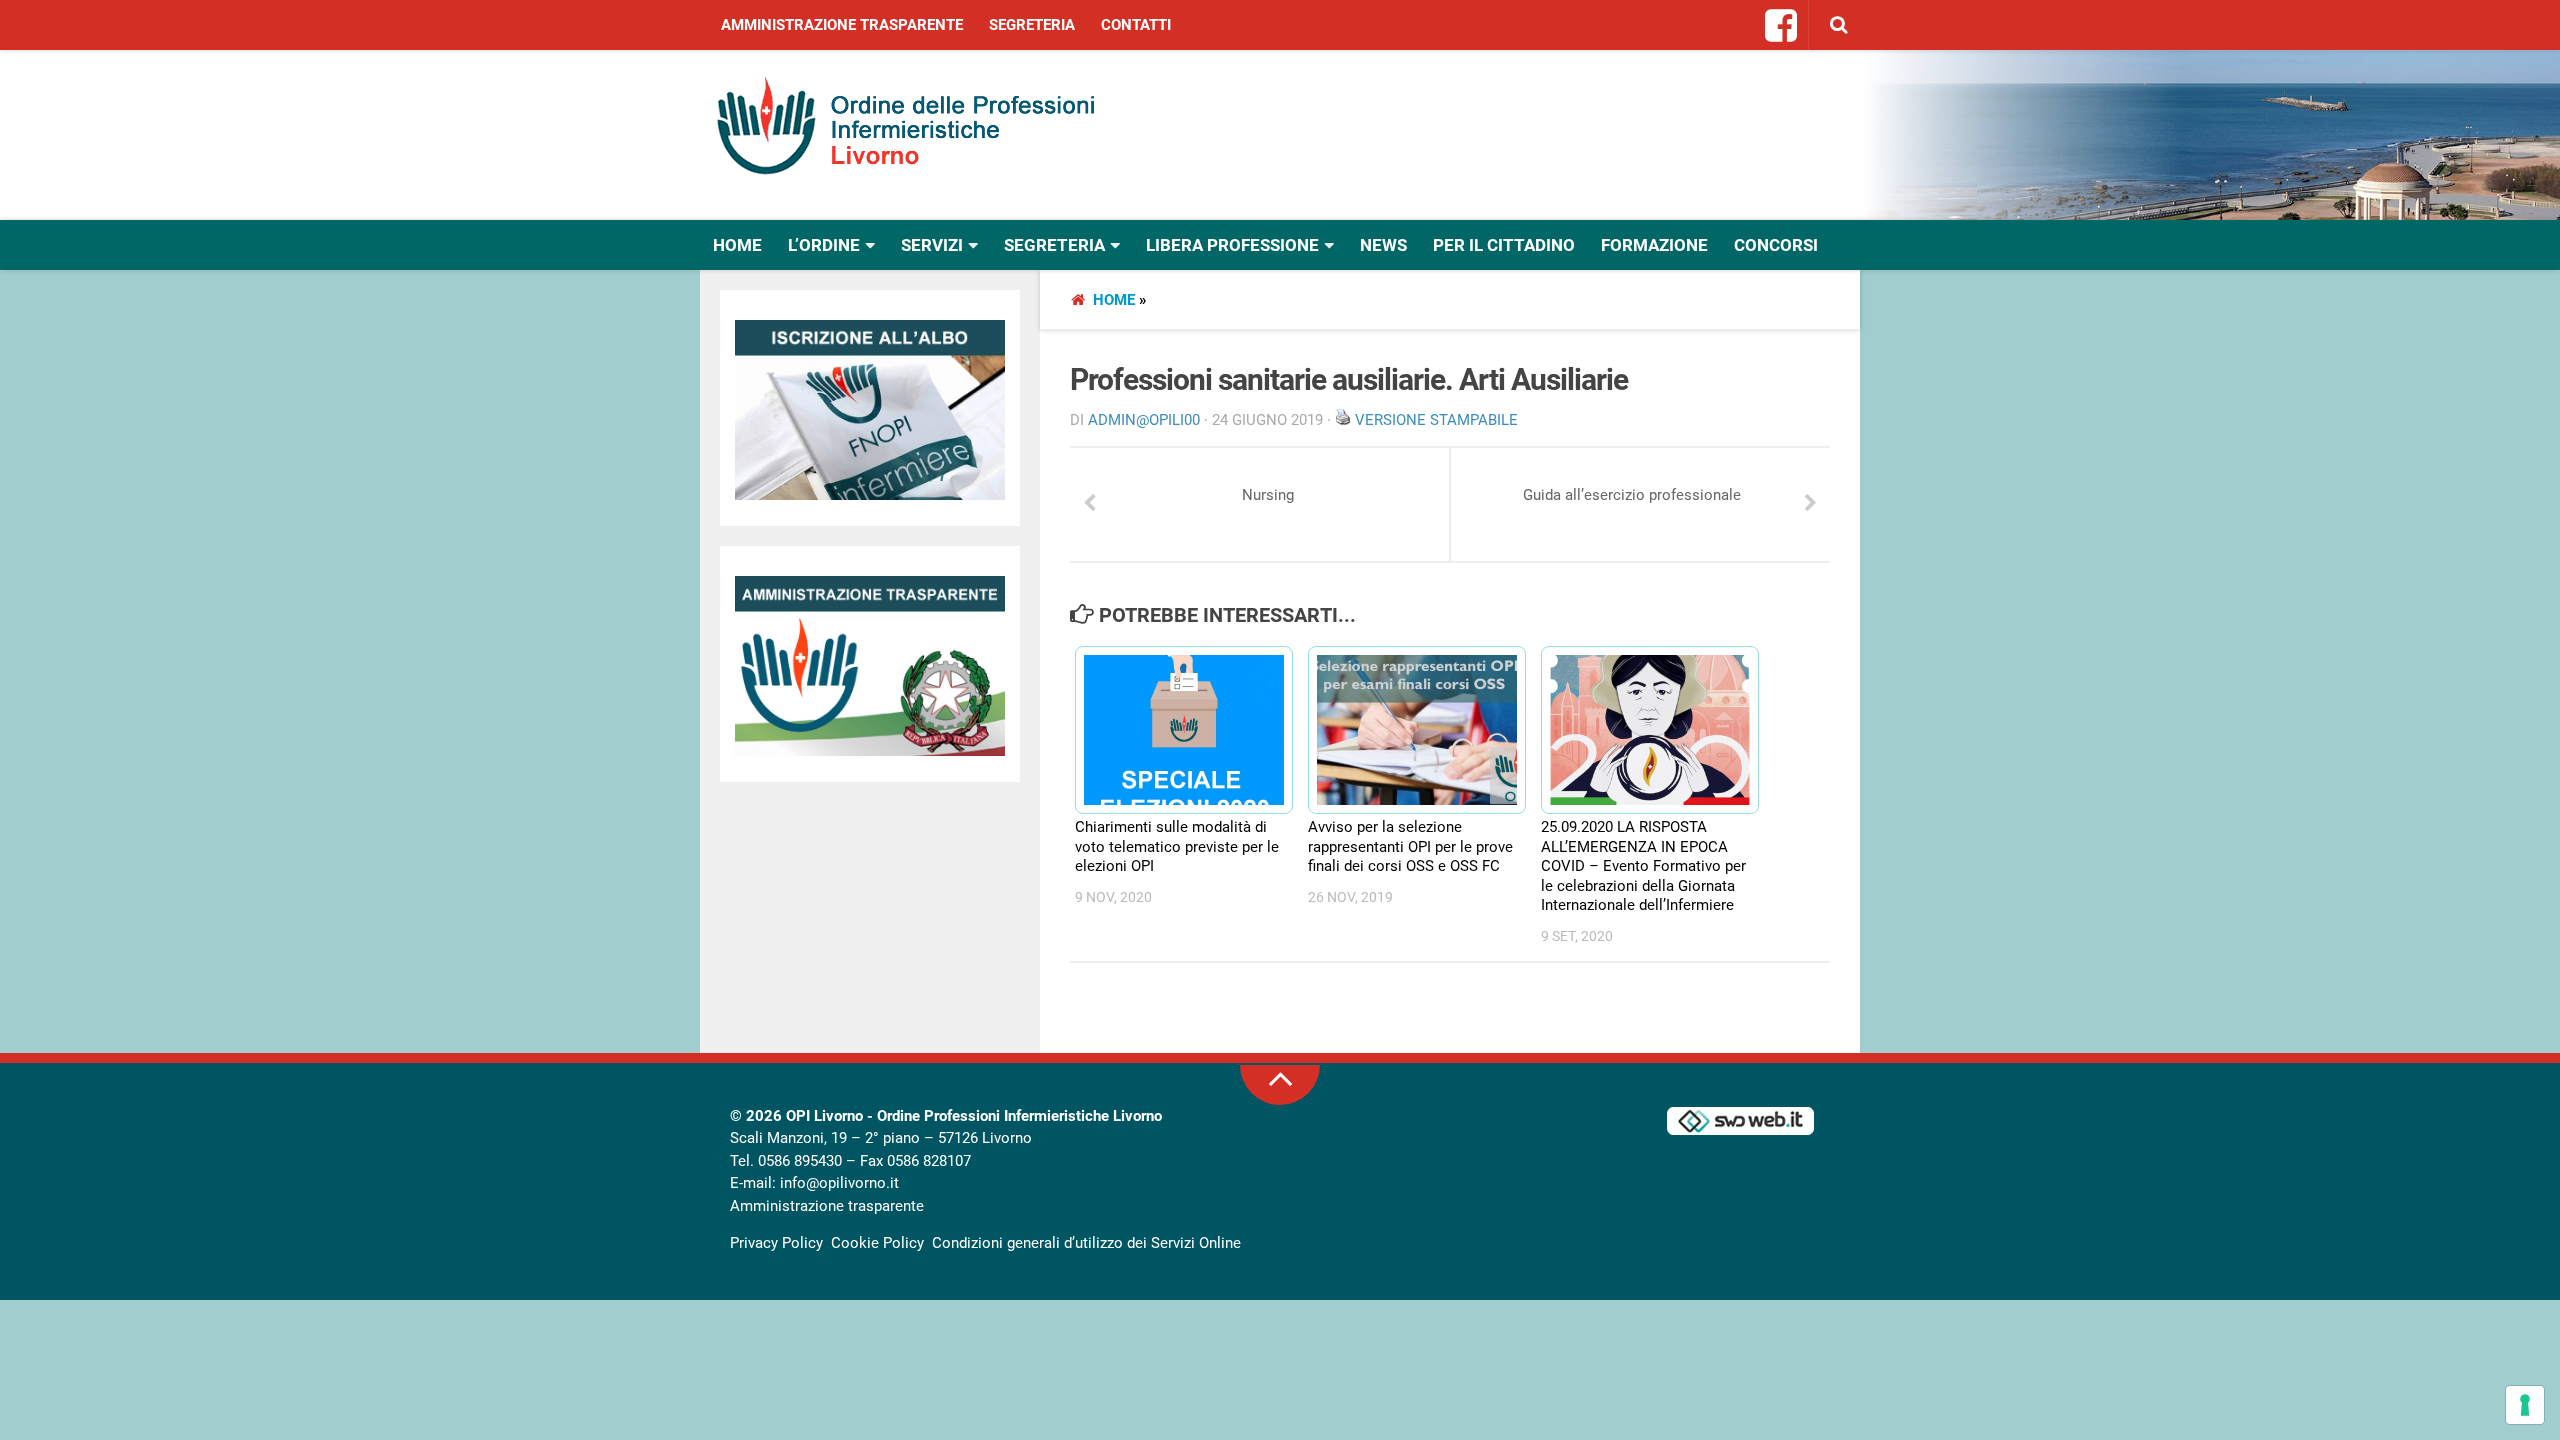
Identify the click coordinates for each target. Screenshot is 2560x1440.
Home (737, 245)
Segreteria (1032, 25)
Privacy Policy (776, 1243)
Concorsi (1776, 245)
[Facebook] (1782, 27)
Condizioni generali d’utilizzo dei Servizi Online (1086, 1243)
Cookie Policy (877, 1243)
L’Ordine (824, 245)
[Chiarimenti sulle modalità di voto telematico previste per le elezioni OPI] (1175, 730)
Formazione (1654, 245)
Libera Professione (1232, 245)
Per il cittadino (1504, 245)
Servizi (932, 245)
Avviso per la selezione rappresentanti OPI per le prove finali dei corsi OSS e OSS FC (1410, 846)
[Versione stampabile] (1343, 420)
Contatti (1136, 25)
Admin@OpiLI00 (1144, 420)
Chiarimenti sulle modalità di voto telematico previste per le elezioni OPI (1177, 846)
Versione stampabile (1436, 420)
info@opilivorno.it (839, 1183)
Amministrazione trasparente (842, 25)
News (1383, 245)
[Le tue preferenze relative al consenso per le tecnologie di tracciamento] (2525, 1405)
